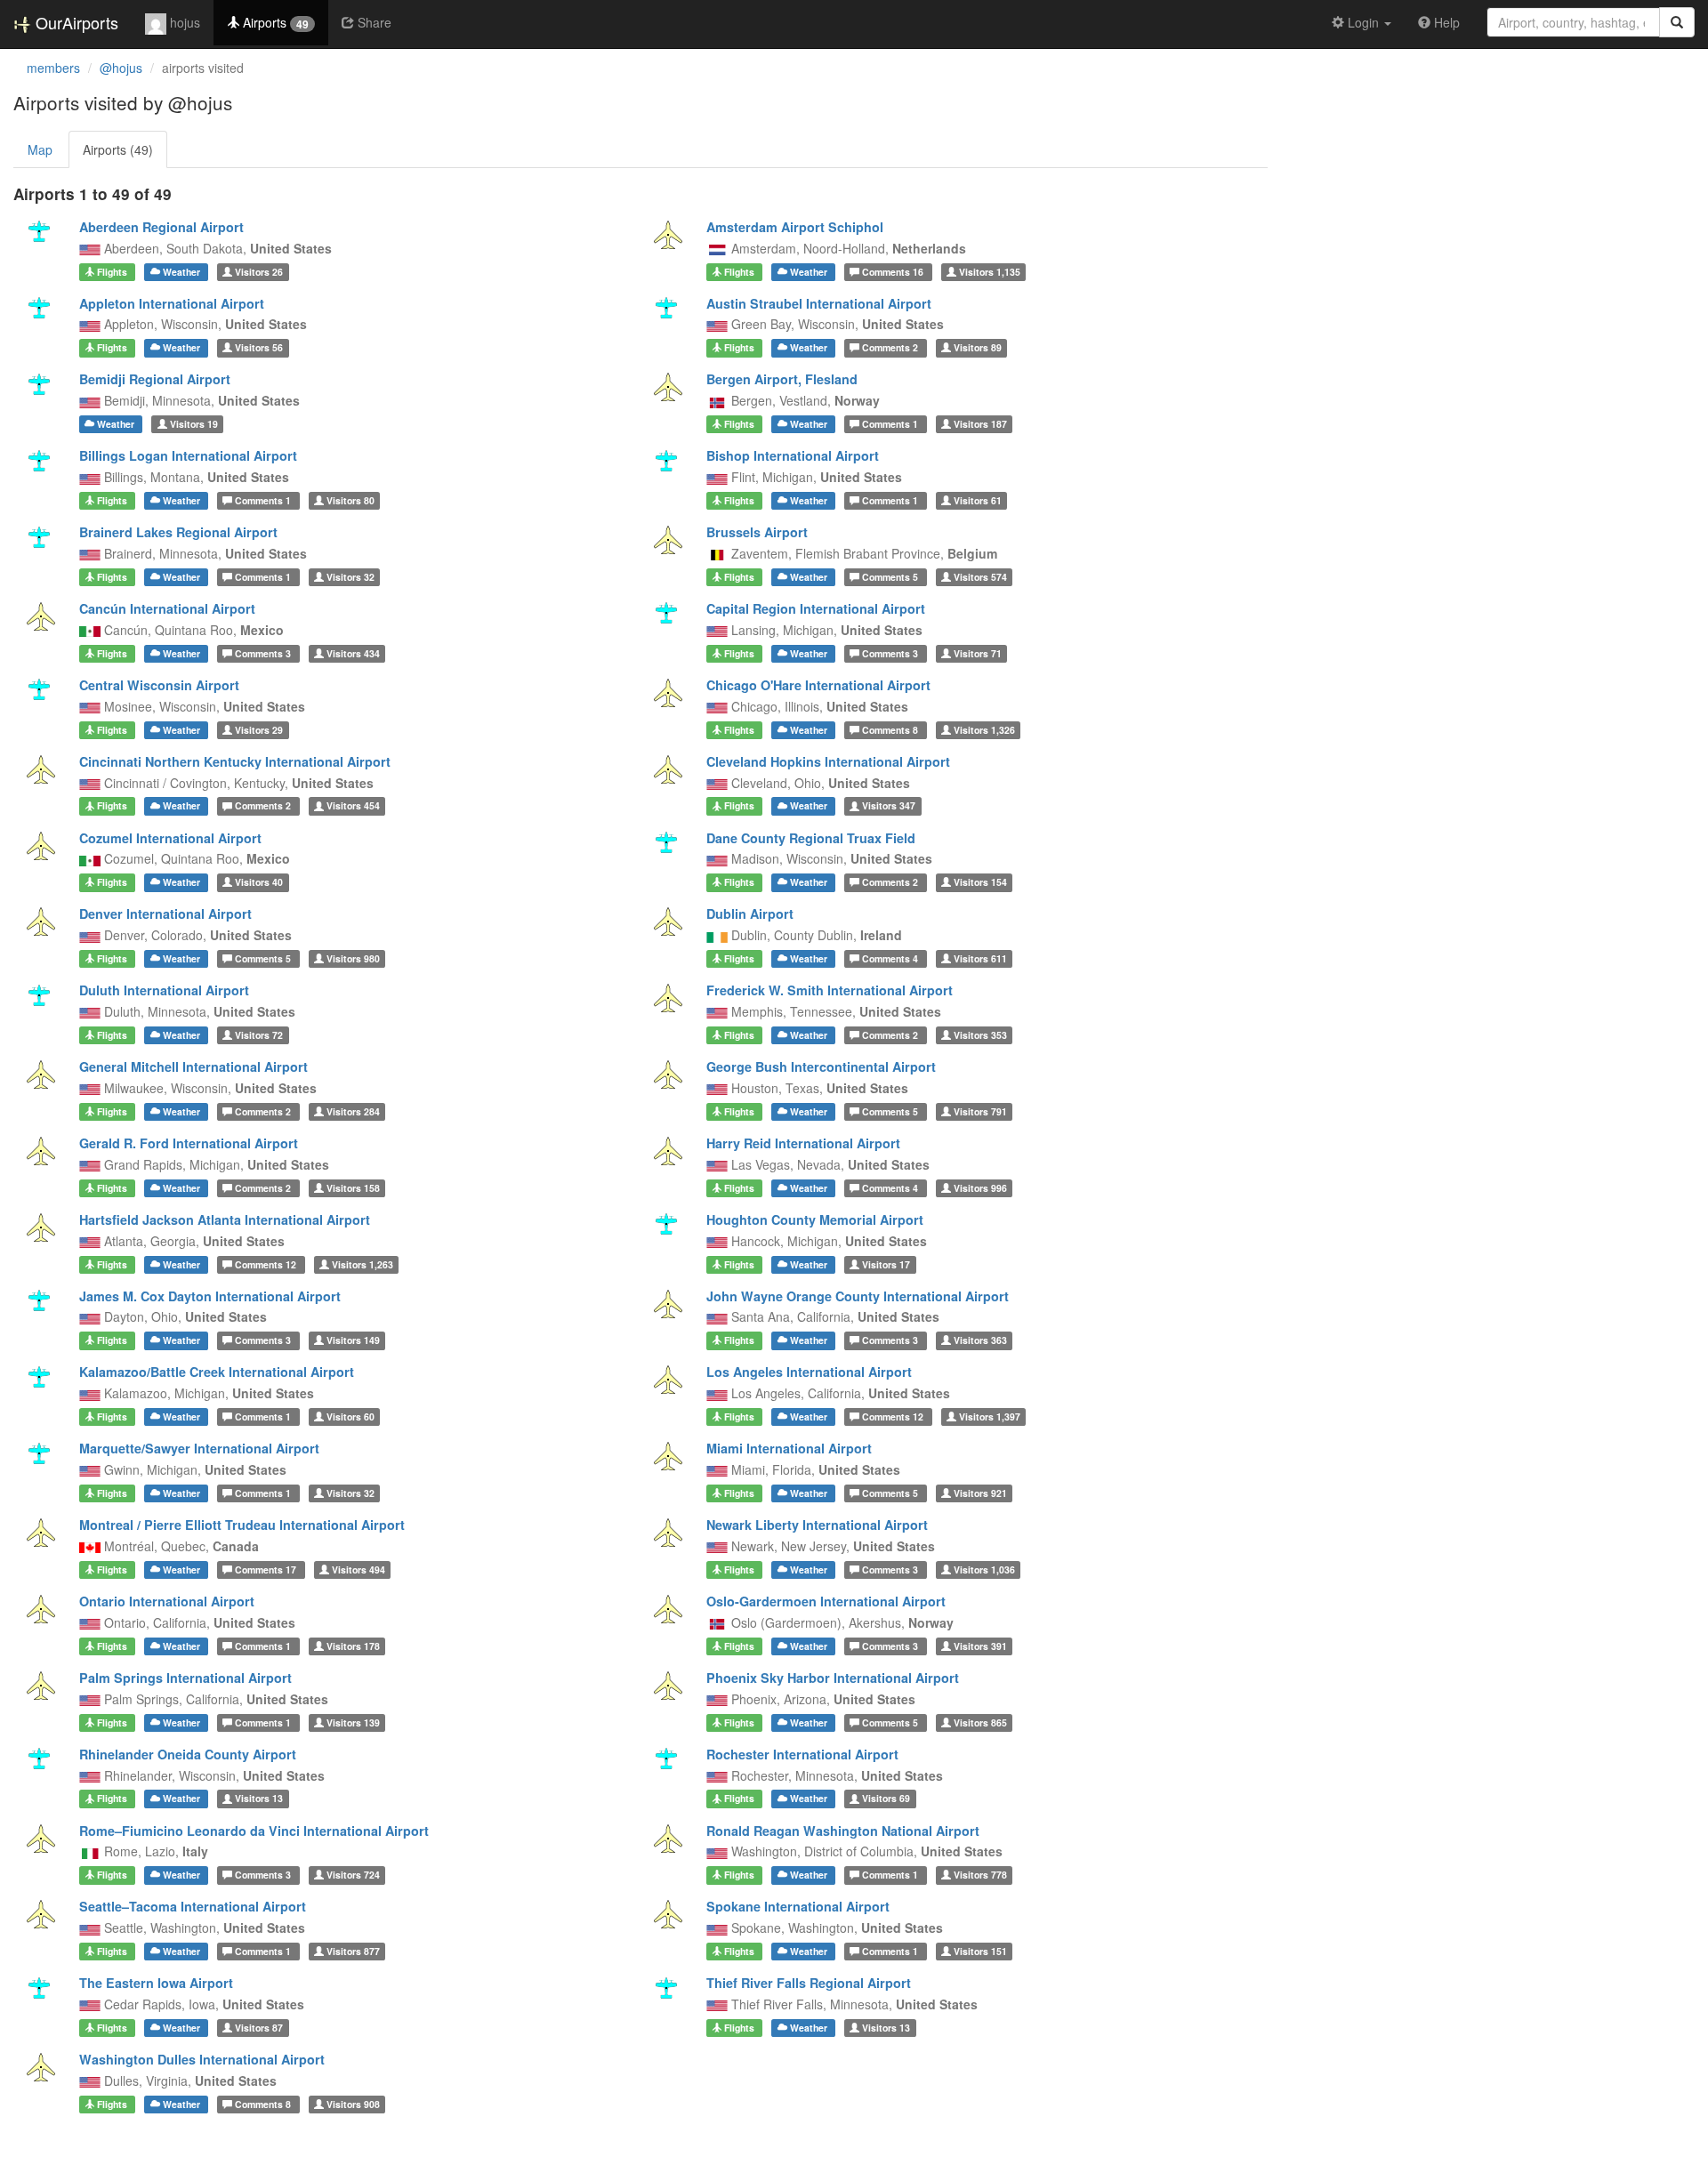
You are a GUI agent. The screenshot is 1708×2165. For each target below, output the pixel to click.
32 (350, 577)
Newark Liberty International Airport (817, 1525)
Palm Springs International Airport (185, 1678)
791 (980, 1111)
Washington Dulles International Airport (202, 2059)
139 (353, 1722)
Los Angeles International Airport (809, 1372)
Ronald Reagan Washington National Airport (843, 1831)
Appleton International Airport (172, 303)
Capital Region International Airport (816, 608)
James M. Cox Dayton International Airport (210, 1296)
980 (353, 958)
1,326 (984, 730)
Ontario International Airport (167, 1601)
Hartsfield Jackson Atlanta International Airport (225, 1219)
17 (886, 1264)
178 (353, 1646)
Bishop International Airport (793, 455)
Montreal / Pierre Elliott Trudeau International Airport (242, 1525)
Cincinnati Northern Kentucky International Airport (235, 761)
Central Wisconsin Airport (159, 685)
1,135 (990, 272)
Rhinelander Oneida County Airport (188, 1754)
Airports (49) (118, 149)
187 (980, 424)
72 (259, 1035)
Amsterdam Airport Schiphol (795, 227)
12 (267, 1264)
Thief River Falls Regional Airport (809, 1983)
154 (980, 882)
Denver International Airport (165, 913)
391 (980, 1646)
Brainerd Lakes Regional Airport (178, 532)
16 (894, 272)
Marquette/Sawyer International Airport (199, 1448)
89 (978, 347)
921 (980, 1493)
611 (980, 958)
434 (353, 653)
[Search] (1677, 22)
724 (353, 1875)
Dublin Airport (750, 913)
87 (259, 2028)
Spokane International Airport (798, 1906)
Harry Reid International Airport (803, 1143)
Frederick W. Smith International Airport (830, 990)
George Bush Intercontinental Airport (821, 1066)
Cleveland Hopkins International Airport (828, 761)
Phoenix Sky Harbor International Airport (833, 1678)
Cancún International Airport (167, 608)
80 (350, 500)
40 (259, 882)
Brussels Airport (757, 532)
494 (359, 1569)
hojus (183, 22)
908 (353, 2104)
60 (350, 1417)
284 (353, 1111)
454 (353, 806)
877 (353, 1951)
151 (980, 1951)
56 (259, 347)
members (53, 68)
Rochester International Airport (802, 1754)
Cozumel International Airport (170, 838)
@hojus (121, 68)
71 (978, 653)
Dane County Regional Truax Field (811, 838)
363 (980, 1340)
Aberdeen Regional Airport (161, 227)
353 (980, 1035)
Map (40, 149)
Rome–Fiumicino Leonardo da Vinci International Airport (254, 1831)
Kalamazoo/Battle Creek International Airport (217, 1372)
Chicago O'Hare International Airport (818, 685)
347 (889, 806)
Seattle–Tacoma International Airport (193, 1906)
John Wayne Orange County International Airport (858, 1296)
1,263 (363, 1264)
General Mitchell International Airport (193, 1066)
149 (353, 1340)
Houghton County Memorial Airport (815, 1219)
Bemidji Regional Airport (155, 379)
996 (980, 1188)
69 (886, 1799)
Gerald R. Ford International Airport (189, 1143)
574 (980, 577)
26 (259, 272)
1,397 (990, 1417)
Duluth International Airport (164, 990)
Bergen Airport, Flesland (782, 379)
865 (980, 1722)
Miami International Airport (789, 1448)
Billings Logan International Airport (188, 455)
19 (194, 424)
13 (259, 1799)
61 (978, 500)
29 (259, 730)
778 (980, 1875)
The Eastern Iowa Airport (156, 1983)
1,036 (984, 1569)
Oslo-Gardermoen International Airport (826, 1601)
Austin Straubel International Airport (819, 303)
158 (353, 1188)
